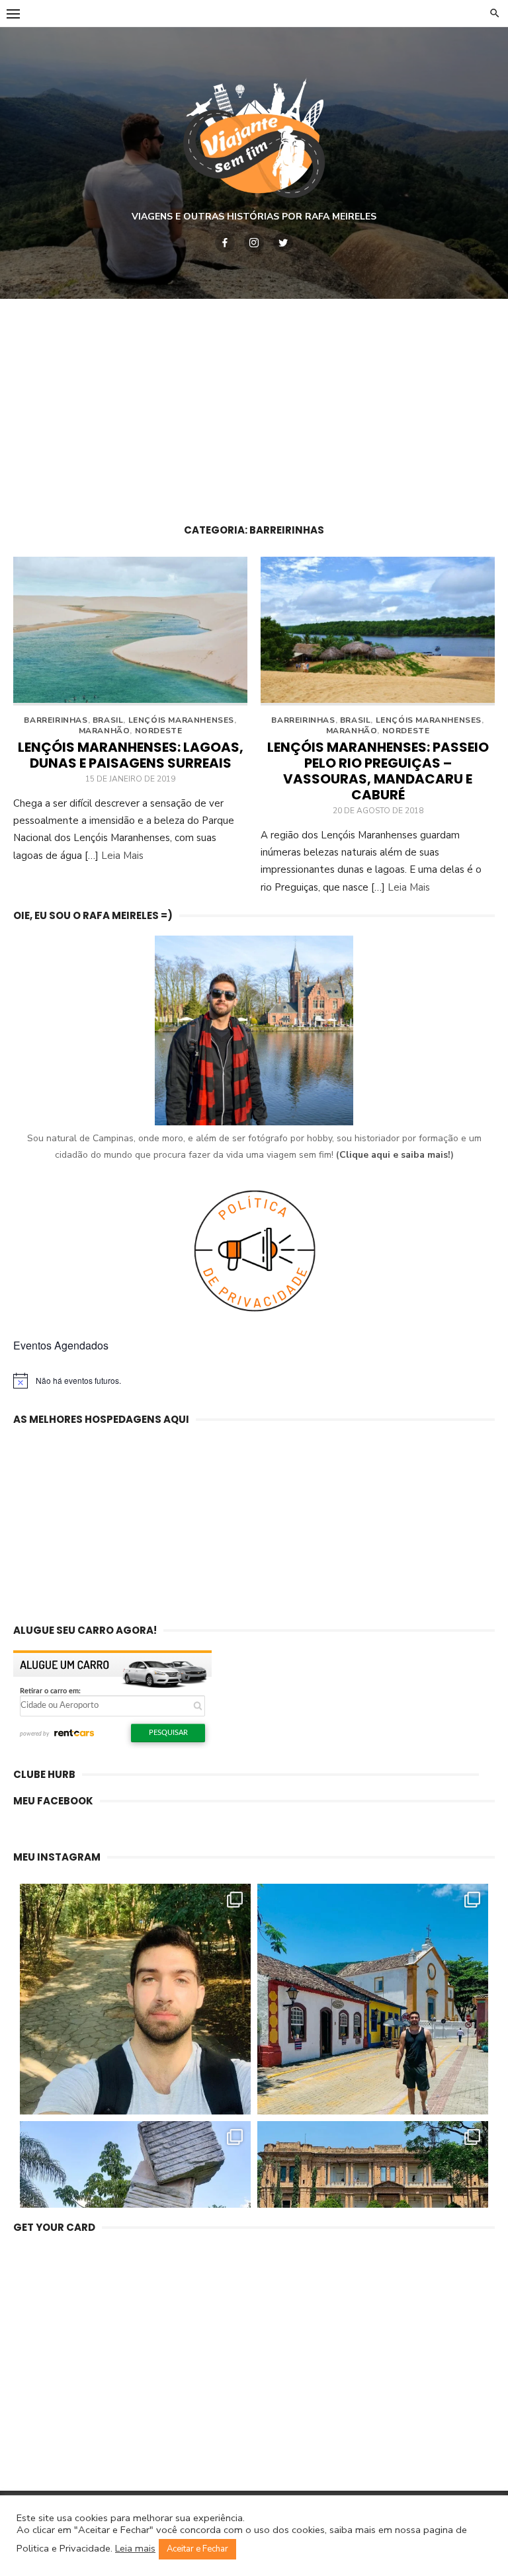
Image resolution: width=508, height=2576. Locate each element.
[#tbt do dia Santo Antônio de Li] (373, 1999)
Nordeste (159, 731)
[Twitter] (283, 243)
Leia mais (135, 2548)
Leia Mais (122, 856)
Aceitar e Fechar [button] (197, 2549)
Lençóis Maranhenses (181, 720)
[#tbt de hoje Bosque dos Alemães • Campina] (135, 1999)
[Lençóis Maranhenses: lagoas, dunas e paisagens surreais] (130, 631)
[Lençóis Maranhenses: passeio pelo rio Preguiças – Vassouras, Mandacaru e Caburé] (378, 631)
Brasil (108, 720)
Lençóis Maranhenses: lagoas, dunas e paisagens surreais (131, 755)
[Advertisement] (254, 405)
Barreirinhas (56, 720)
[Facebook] (225, 243)
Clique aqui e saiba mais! (395, 1155)
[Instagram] (254, 243)
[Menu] (13, 13)
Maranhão (105, 731)
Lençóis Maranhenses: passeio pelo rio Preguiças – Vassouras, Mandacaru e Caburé (378, 771)
